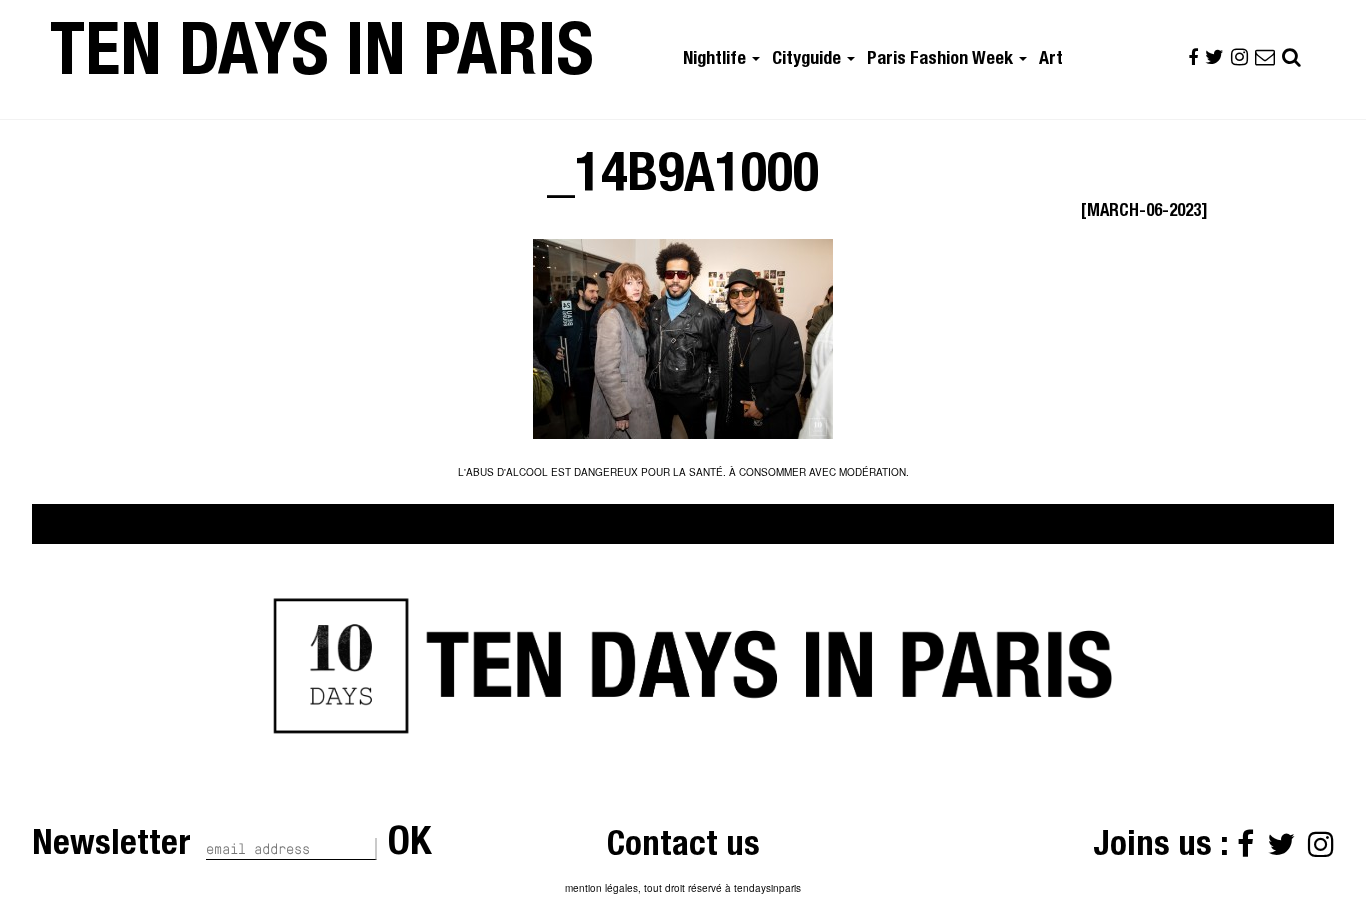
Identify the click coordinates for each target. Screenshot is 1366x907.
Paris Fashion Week (942, 60)
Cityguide (808, 60)
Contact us (683, 847)
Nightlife (716, 60)
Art (1051, 60)
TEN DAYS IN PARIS (322, 59)
